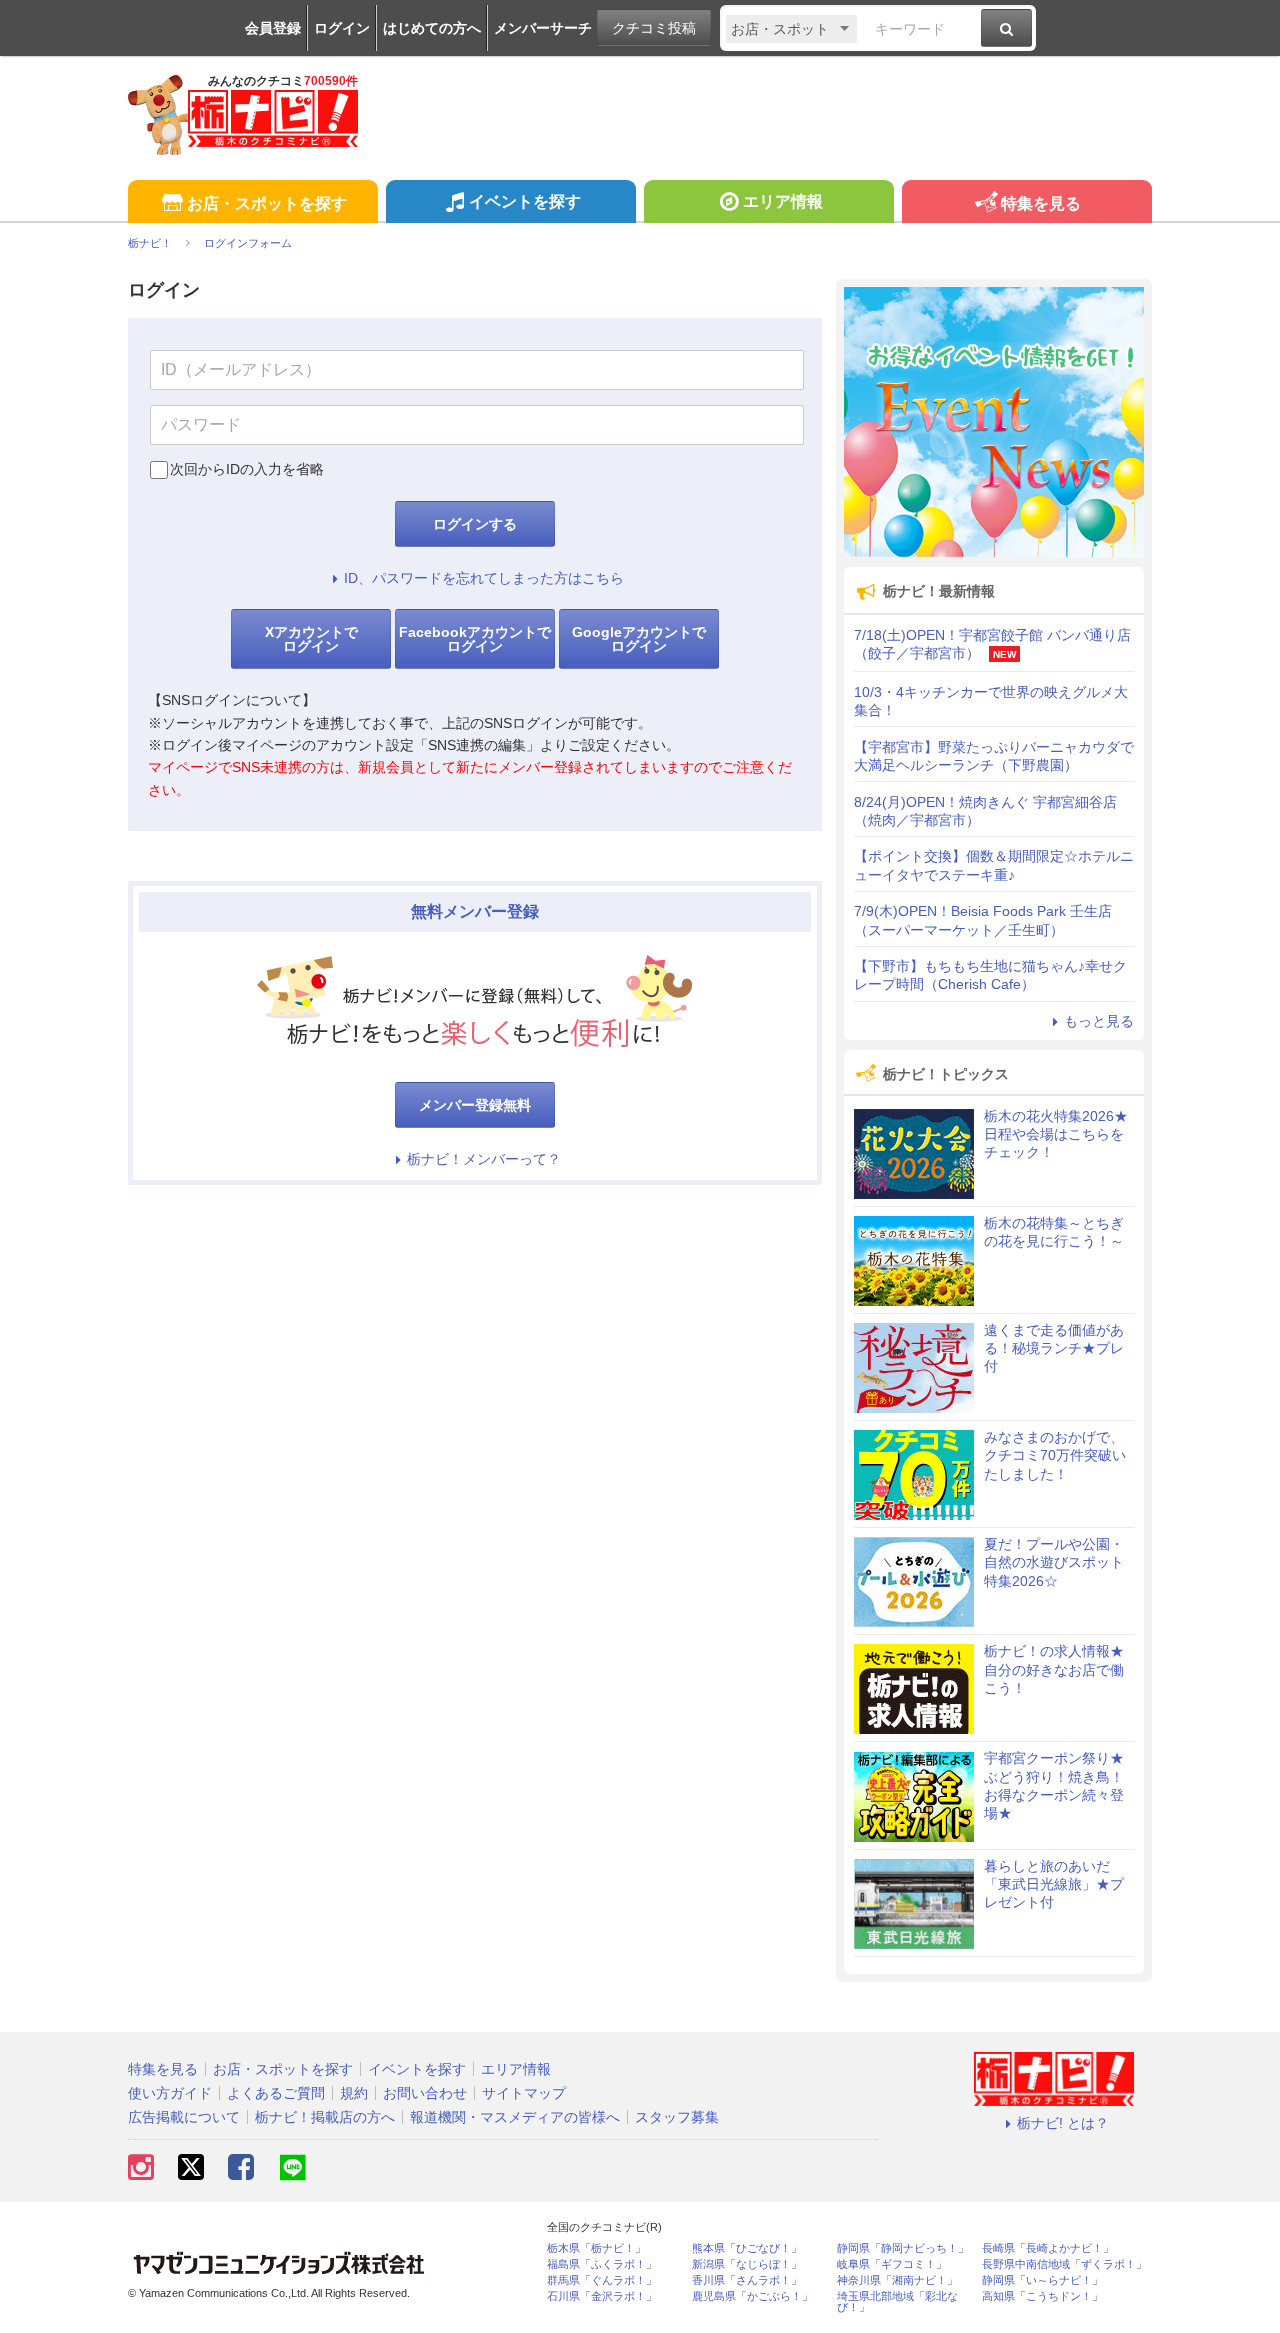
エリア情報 (783, 201)
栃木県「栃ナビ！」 (596, 2248)
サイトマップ (524, 2093)
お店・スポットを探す (267, 203)
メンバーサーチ (543, 28)
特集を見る (1041, 203)
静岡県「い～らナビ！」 (1042, 2280)
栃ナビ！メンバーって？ (484, 1159)
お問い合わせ (425, 2093)
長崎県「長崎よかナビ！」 (1048, 2248)
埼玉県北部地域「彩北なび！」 (897, 2302)
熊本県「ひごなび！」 (747, 2248)
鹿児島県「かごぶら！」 (752, 2296)
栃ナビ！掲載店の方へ (325, 2117)
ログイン (342, 28)
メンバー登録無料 (475, 1105)
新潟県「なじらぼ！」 (747, 2264)
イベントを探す (525, 201)
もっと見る (1099, 1021)
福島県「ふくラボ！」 (602, 2264)
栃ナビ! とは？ (1063, 2123)
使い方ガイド (170, 2093)
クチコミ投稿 (654, 28)
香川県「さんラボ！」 (747, 2280)
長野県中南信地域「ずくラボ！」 (1064, 2264)
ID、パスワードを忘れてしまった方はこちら (484, 578)
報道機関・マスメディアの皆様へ (515, 2117)
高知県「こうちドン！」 (1042, 2296)
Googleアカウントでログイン (639, 639)
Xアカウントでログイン (311, 639)
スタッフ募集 (677, 2117)
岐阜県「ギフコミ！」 (892, 2264)
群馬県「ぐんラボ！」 (602, 2280)
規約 (354, 2093)
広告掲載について (184, 2117)
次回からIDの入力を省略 (247, 469)
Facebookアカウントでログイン (475, 639)
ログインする (475, 524)
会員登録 (273, 28)
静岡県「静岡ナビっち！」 (903, 2248)
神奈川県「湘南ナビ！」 (897, 2280)
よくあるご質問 (276, 2093)
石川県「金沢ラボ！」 (602, 2296)
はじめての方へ (432, 28)
